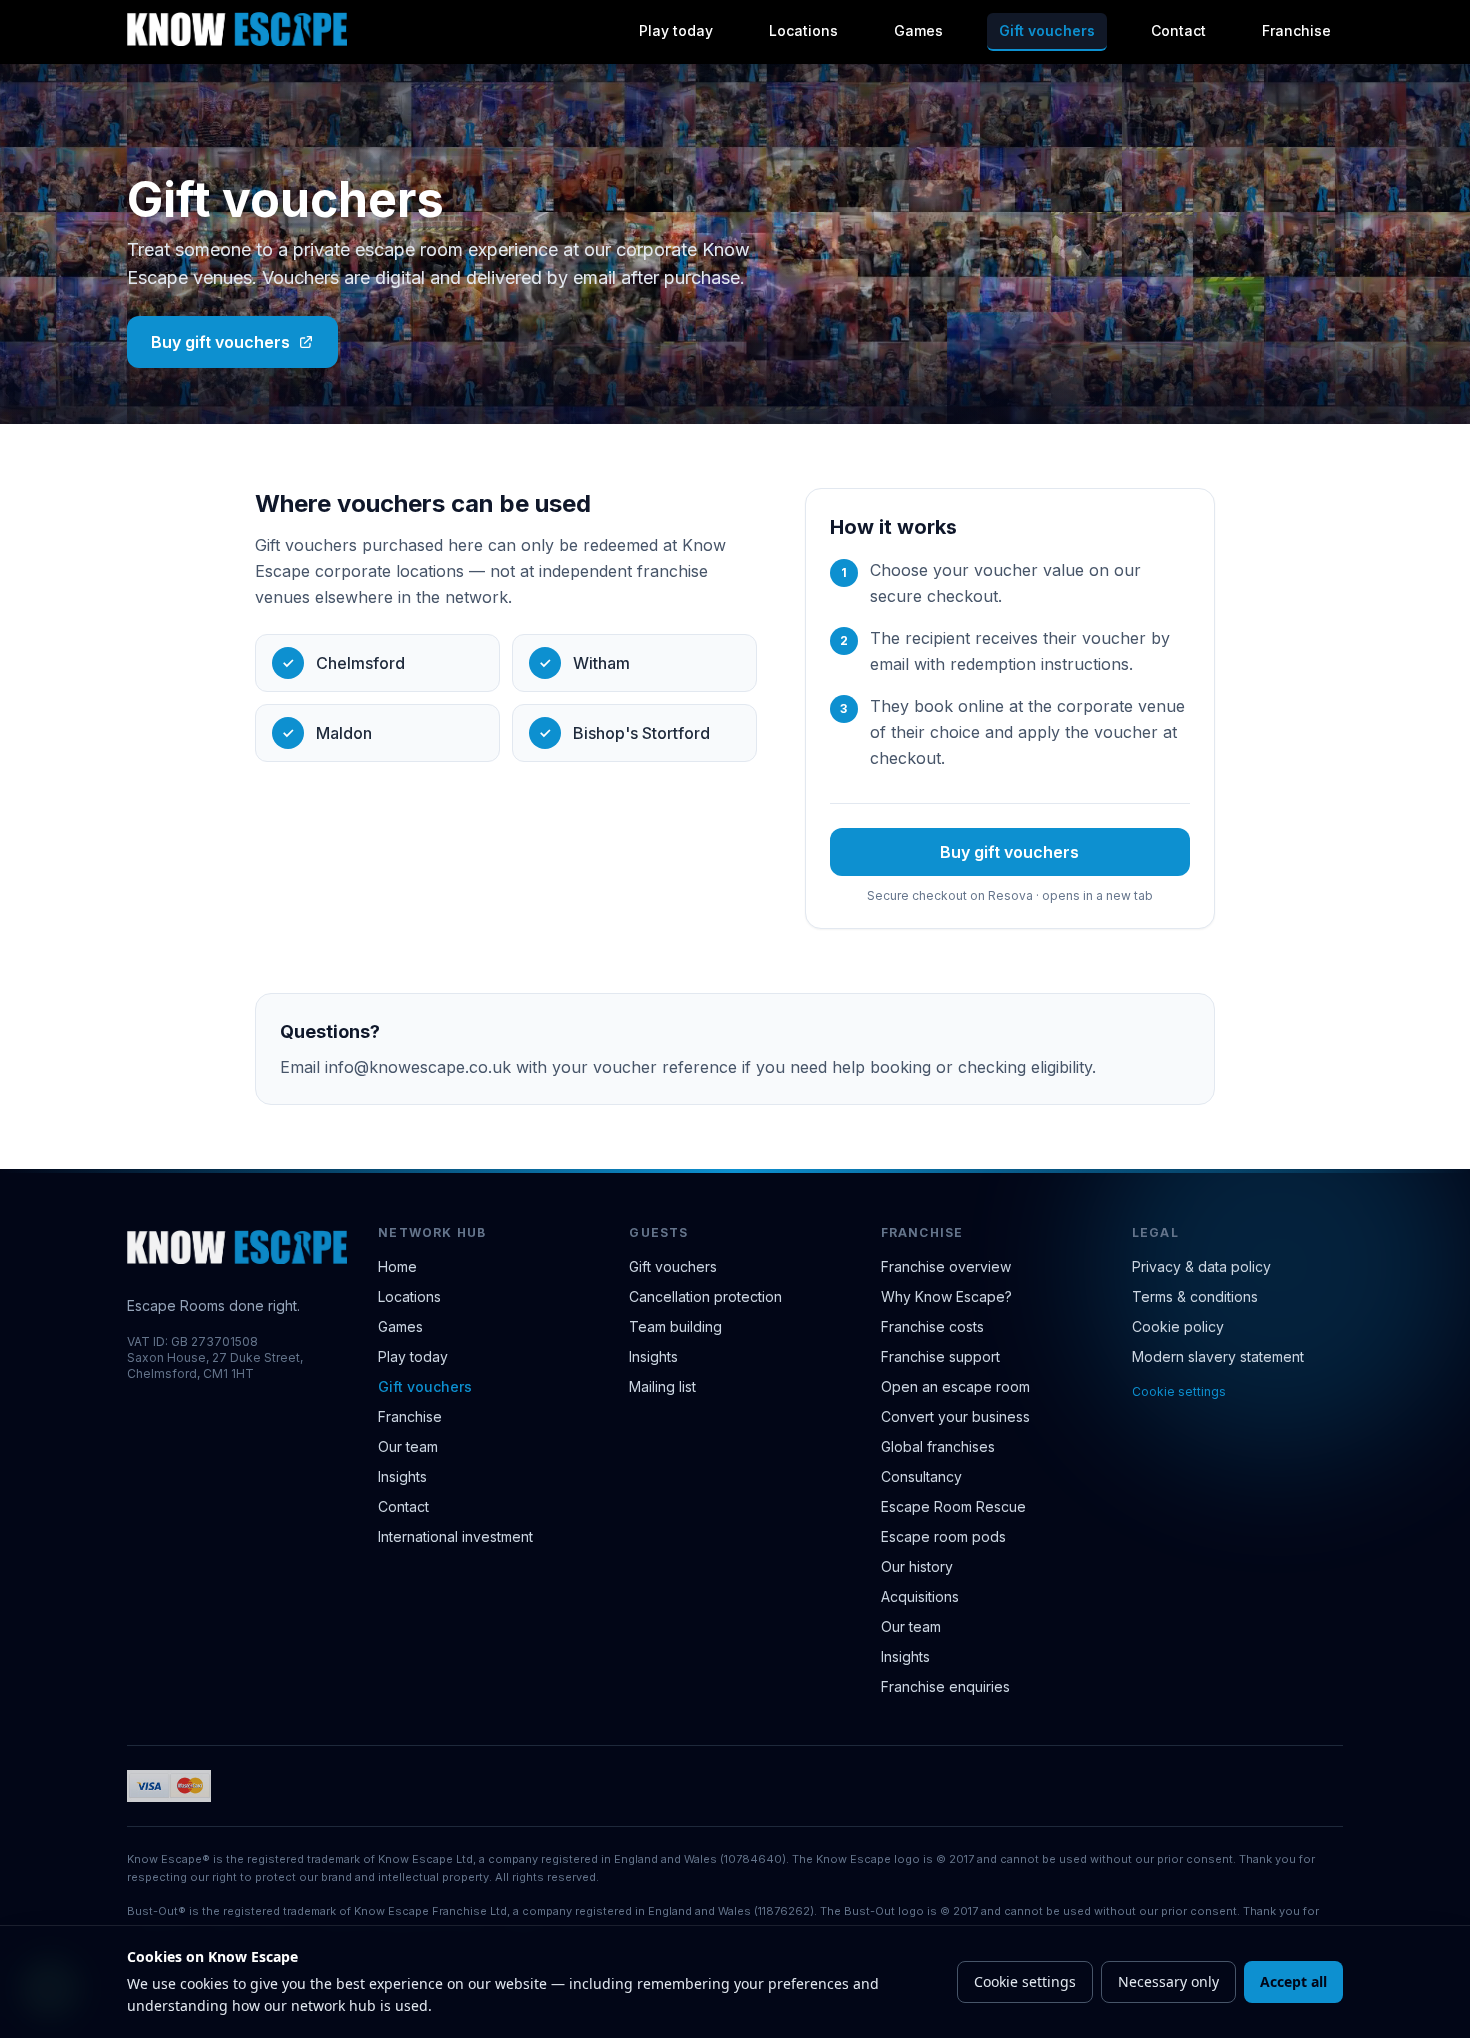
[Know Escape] (237, 29)
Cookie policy (1178, 1326)
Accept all (1293, 1981)
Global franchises (938, 1446)
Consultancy (921, 1476)
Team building (675, 1326)
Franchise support (940, 1356)
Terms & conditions (1195, 1296)
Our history (917, 1566)
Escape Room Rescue (953, 1506)
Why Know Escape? (946, 1296)
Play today (676, 30)
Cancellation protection (705, 1296)
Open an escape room (955, 1386)
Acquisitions (920, 1596)
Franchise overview (946, 1266)
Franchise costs (932, 1326)
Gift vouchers (1047, 30)
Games (918, 30)
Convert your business (955, 1416)
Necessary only (1168, 1981)
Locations (803, 30)
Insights (402, 1476)
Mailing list (662, 1386)
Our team (408, 1446)
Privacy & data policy (1201, 1266)
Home (397, 1266)
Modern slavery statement (1218, 1356)
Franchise (1296, 30)
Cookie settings (1179, 1391)
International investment (455, 1536)
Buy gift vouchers (220, 342)
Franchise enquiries (945, 1686)
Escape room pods (943, 1536)
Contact (1178, 30)
